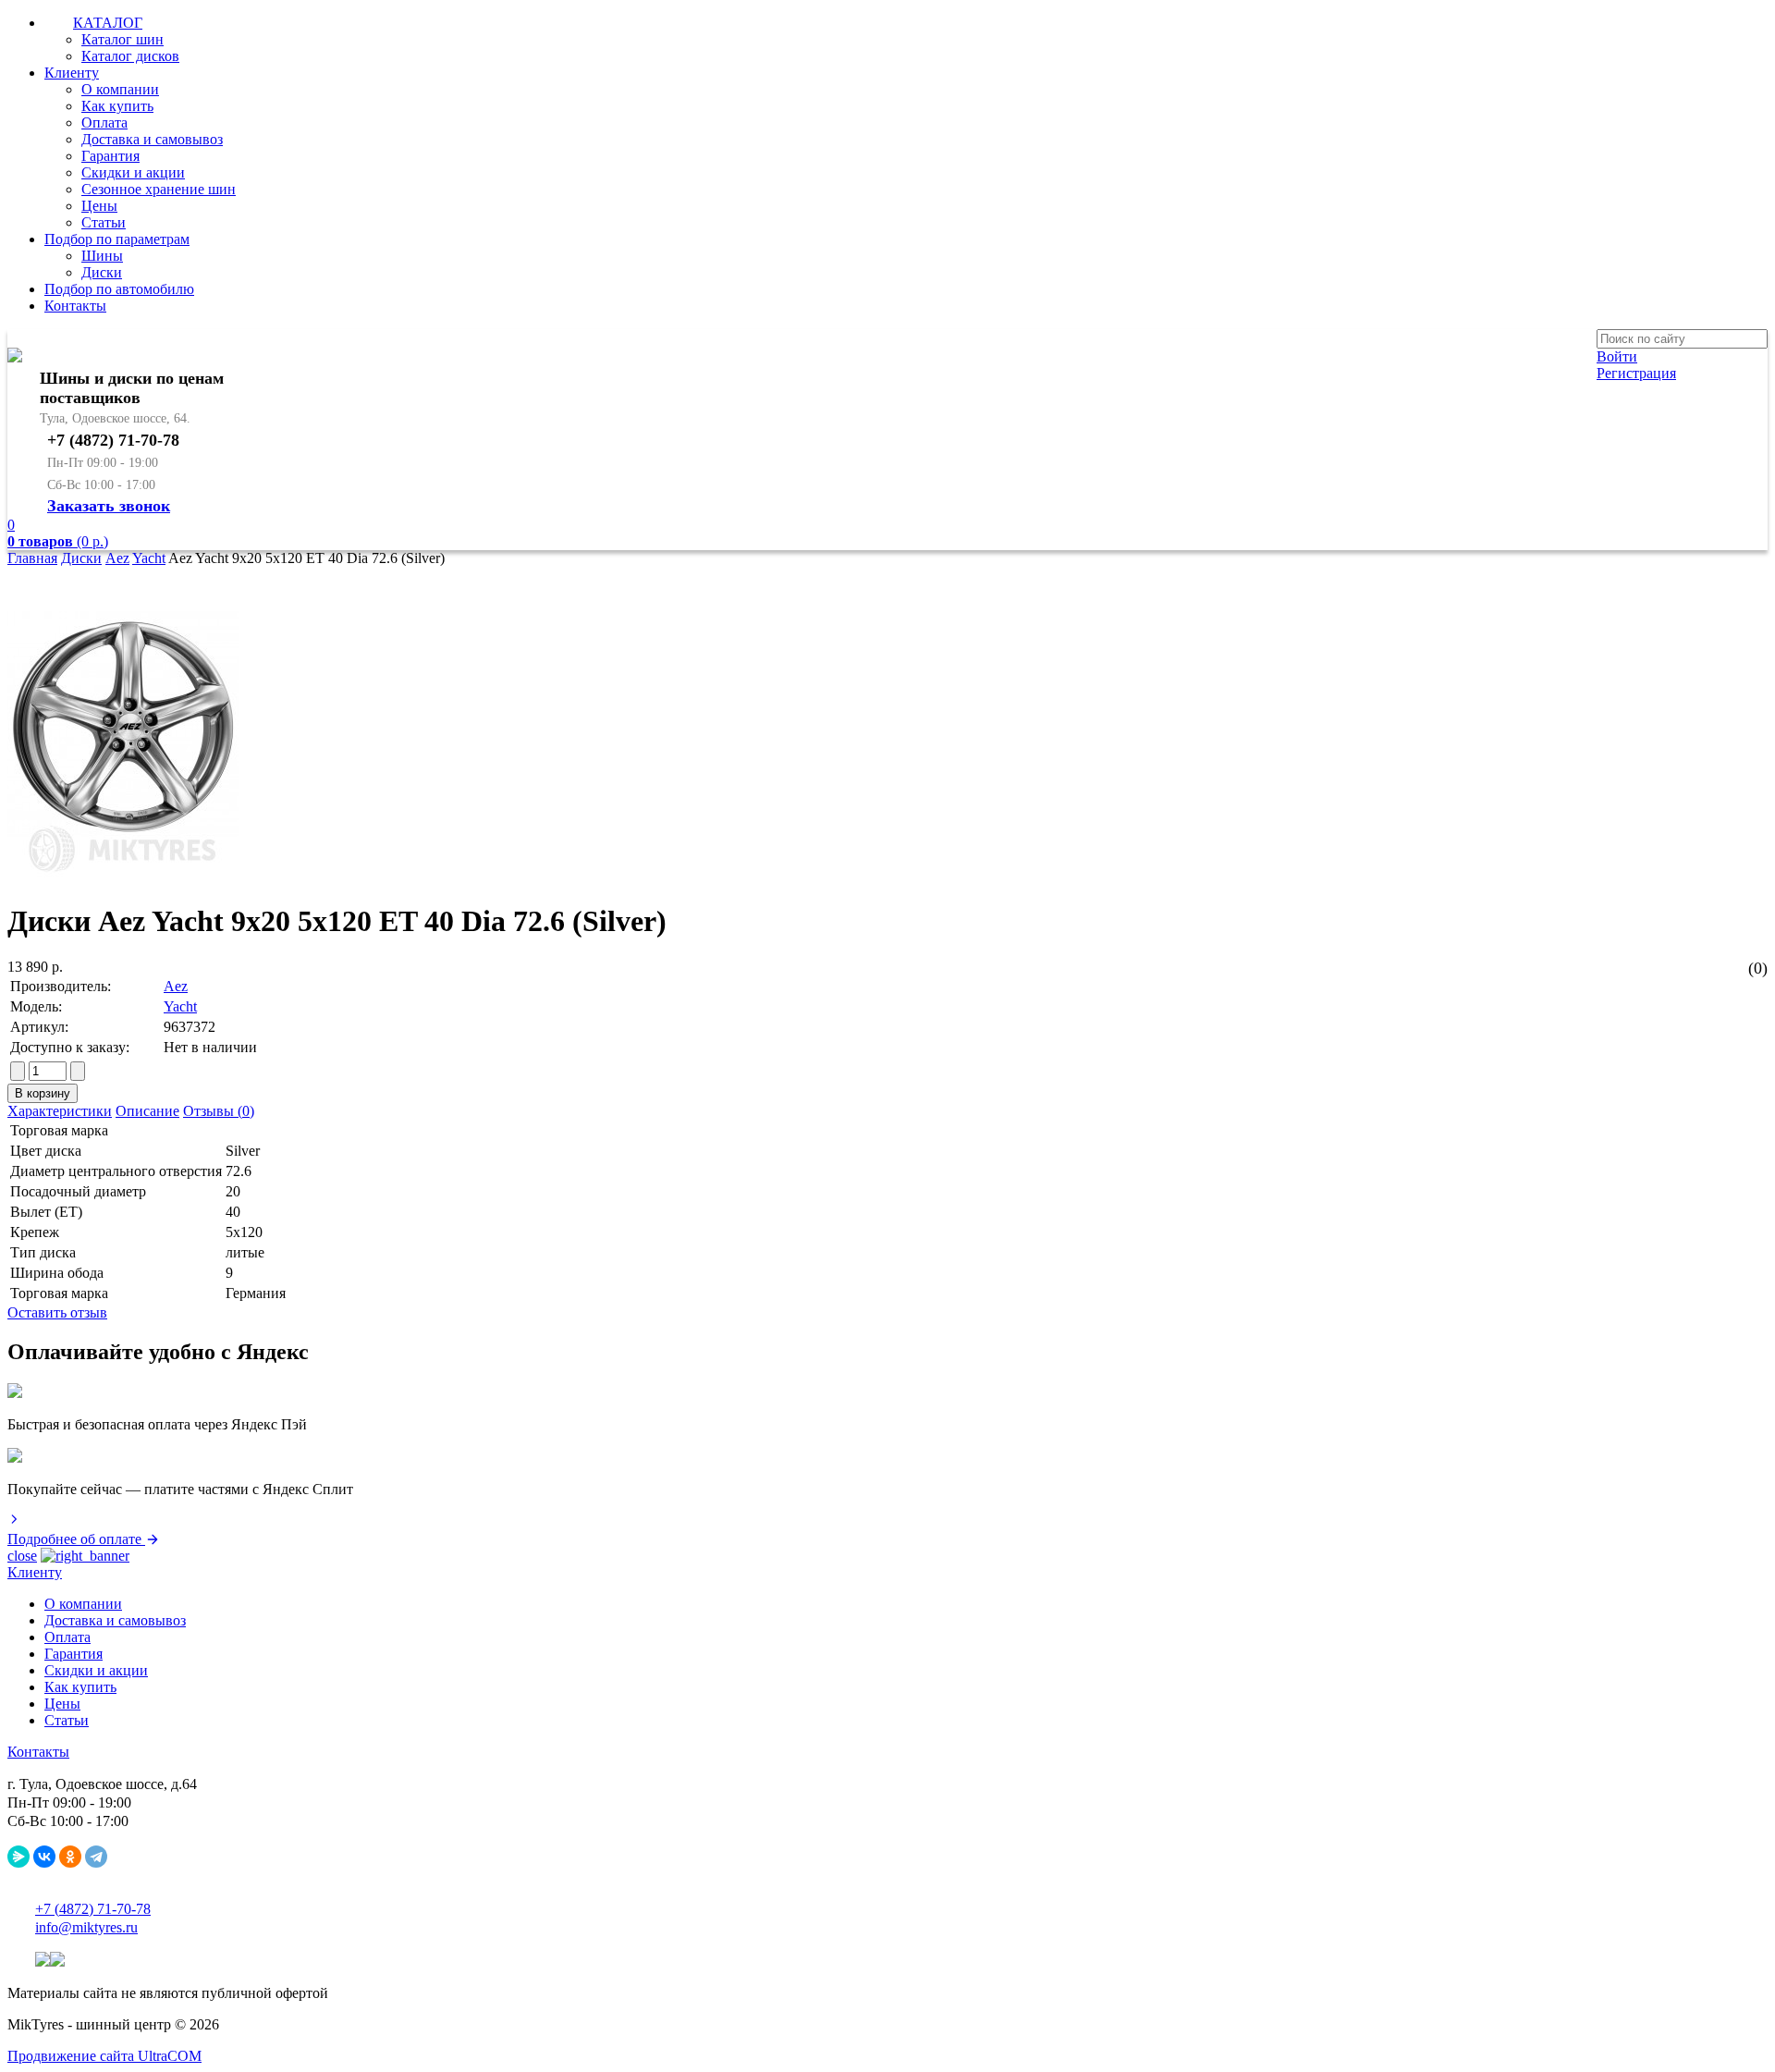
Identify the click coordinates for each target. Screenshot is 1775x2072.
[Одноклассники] (70, 1857)
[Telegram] (96, 1857)
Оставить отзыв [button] (57, 1312)
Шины (102, 256)
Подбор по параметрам (117, 239)
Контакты (75, 306)
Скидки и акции (133, 172)
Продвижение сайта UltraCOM (104, 2056)
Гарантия (110, 156)
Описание (147, 1111)
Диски (102, 272)
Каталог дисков (130, 56)
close (22, 1556)
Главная (32, 558)
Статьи (104, 222)
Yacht (149, 558)
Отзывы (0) (219, 1111)
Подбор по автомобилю (119, 289)
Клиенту (72, 73)
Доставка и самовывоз (152, 139)
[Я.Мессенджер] (18, 1857)
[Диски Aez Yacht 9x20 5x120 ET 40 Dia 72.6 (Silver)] (123, 876)
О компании (120, 89)
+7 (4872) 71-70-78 (93, 1909)
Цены (99, 206)
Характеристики (60, 1111)
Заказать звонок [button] (109, 506)
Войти (1617, 356)
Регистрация (1636, 373)
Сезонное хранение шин (159, 189)
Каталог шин (122, 39)
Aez (117, 558)
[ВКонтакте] (44, 1857)
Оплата (104, 123)
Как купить (117, 106)
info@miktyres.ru (86, 1927)
